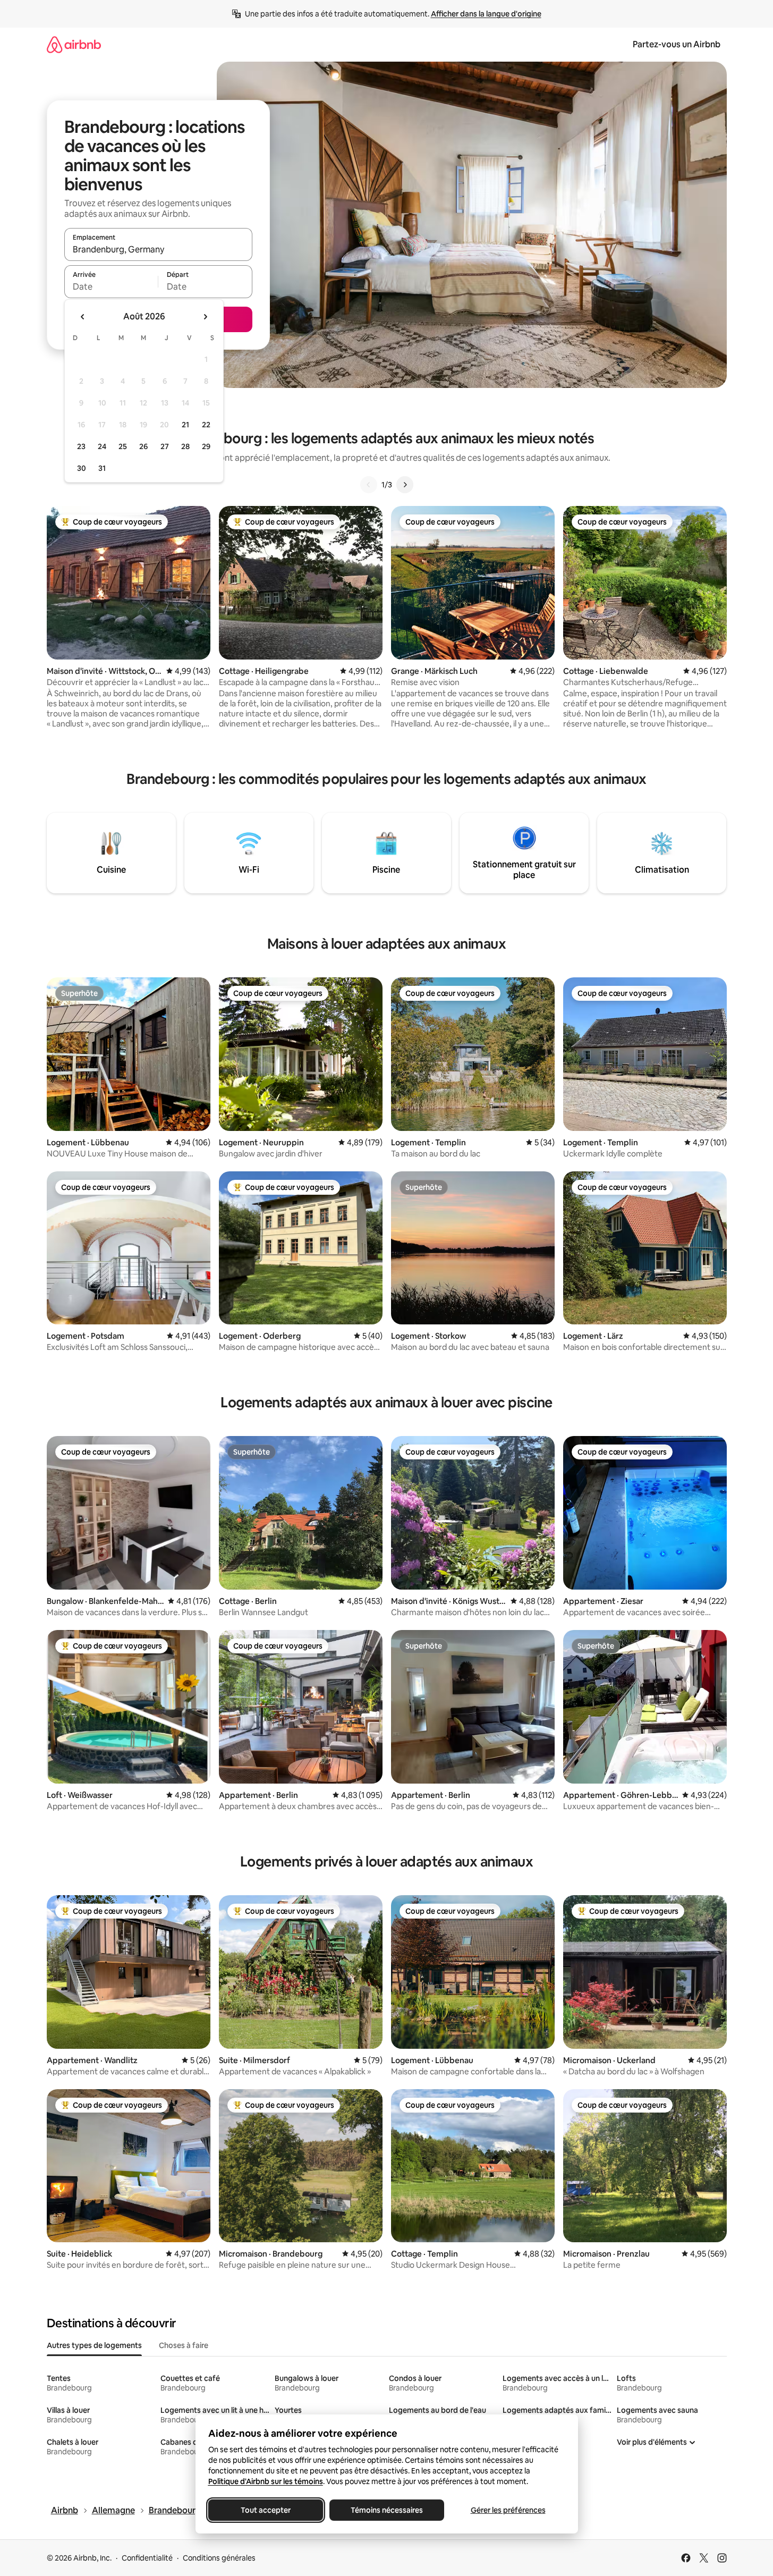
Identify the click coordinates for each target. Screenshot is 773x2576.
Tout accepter (266, 2510)
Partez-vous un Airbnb (677, 44)
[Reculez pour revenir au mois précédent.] (83, 317)
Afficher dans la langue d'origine (486, 14)
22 (206, 425)
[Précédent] (369, 485)
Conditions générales (219, 2558)
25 (123, 446)
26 (143, 446)
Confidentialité (147, 2558)
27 (165, 446)
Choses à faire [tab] (184, 2345)
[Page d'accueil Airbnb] (74, 44)
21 (185, 425)
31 (102, 468)
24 (102, 446)
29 (206, 446)
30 (82, 468)
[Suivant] (405, 485)
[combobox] (158, 249)
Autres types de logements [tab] (94, 2345)
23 (81, 446)
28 (185, 446)
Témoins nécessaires (387, 2510)
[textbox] (111, 286)
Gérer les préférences (508, 2510)
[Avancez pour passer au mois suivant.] (205, 317)
